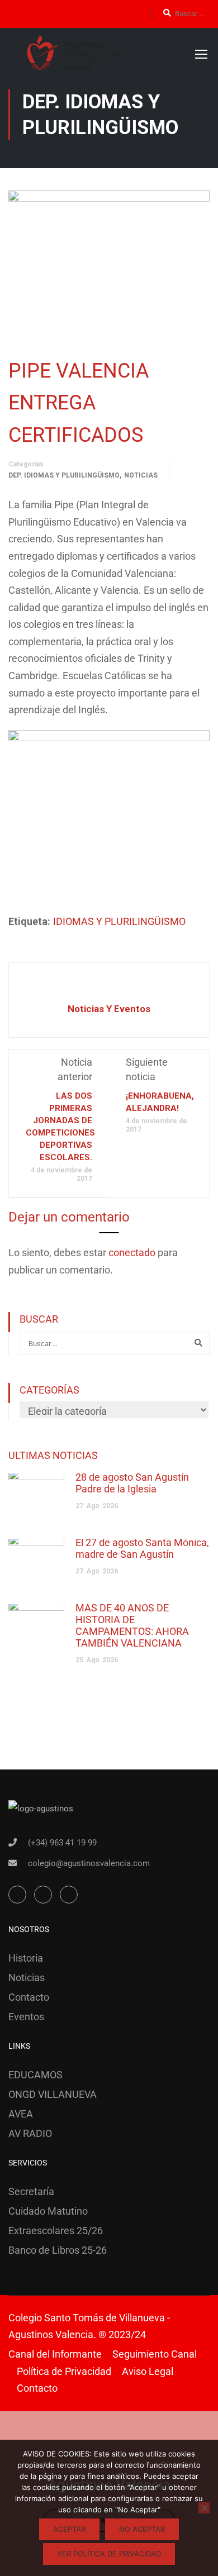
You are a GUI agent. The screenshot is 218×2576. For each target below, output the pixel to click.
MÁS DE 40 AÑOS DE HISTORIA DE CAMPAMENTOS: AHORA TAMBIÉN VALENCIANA (132, 1625)
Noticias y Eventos (109, 1009)
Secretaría (31, 2191)
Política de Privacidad (64, 2371)
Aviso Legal (148, 2371)
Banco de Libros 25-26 (58, 2250)
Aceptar (69, 2529)
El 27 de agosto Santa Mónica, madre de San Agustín (142, 1548)
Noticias (141, 475)
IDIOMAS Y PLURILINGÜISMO (119, 921)
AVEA (21, 2114)
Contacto (29, 1997)
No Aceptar (142, 2529)
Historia (26, 1958)
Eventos (26, 2017)
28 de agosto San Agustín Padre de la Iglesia (132, 1483)
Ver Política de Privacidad (109, 2554)
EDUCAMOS (35, 2075)
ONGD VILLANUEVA (53, 2094)
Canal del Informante (55, 2354)
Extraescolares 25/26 (56, 2231)
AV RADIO (30, 2133)
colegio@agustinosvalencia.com (89, 1863)
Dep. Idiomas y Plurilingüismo (64, 475)
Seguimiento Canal (155, 2354)
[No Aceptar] (204, 2508)
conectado (132, 1253)
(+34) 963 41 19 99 (62, 1843)
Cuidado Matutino (48, 2211)
